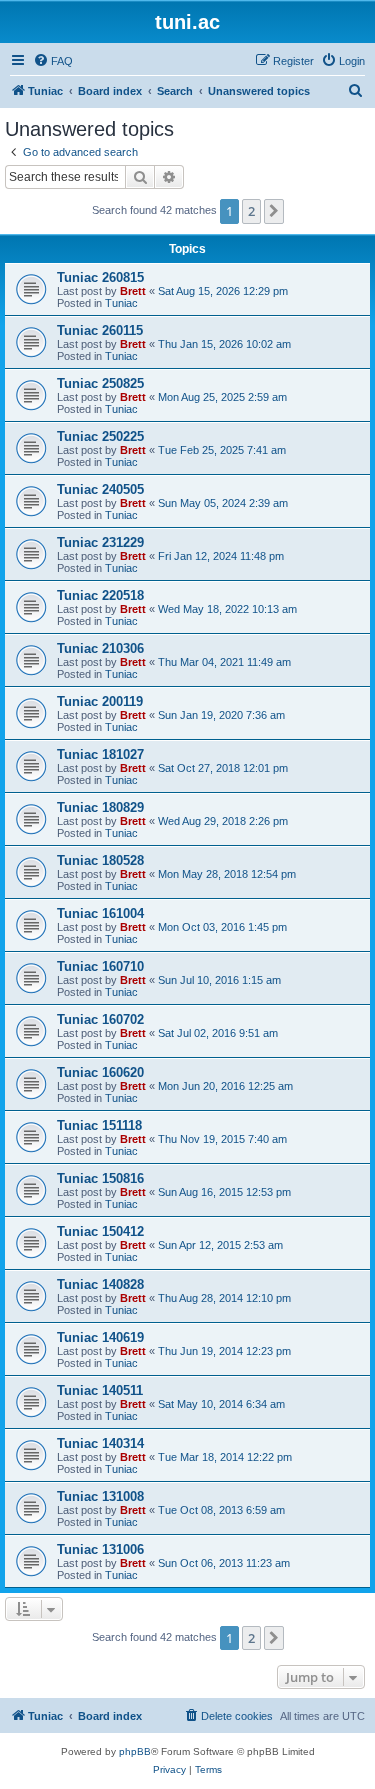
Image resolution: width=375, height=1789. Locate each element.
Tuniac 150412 (100, 1231)
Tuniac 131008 (100, 1496)
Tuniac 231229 (100, 542)
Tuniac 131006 (100, 1549)
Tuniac (121, 303)
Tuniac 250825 (100, 383)
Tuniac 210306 (100, 648)
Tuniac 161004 (100, 913)
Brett (133, 291)
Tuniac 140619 (100, 1337)
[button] (274, 211)
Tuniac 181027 (100, 754)
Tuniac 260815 (100, 277)
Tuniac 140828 (100, 1284)
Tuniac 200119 (100, 701)
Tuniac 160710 (100, 966)
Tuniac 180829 (100, 807)
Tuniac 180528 (100, 860)
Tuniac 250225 (100, 436)
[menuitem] (53, 61)
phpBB (135, 1751)
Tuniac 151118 (99, 1125)
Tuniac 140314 (100, 1443)
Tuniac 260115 (100, 330)
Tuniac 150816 (100, 1178)
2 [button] (251, 211)
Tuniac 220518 (100, 595)
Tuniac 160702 (100, 1019)
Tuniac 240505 (100, 489)
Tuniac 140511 (100, 1390)
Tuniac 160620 (100, 1072)
